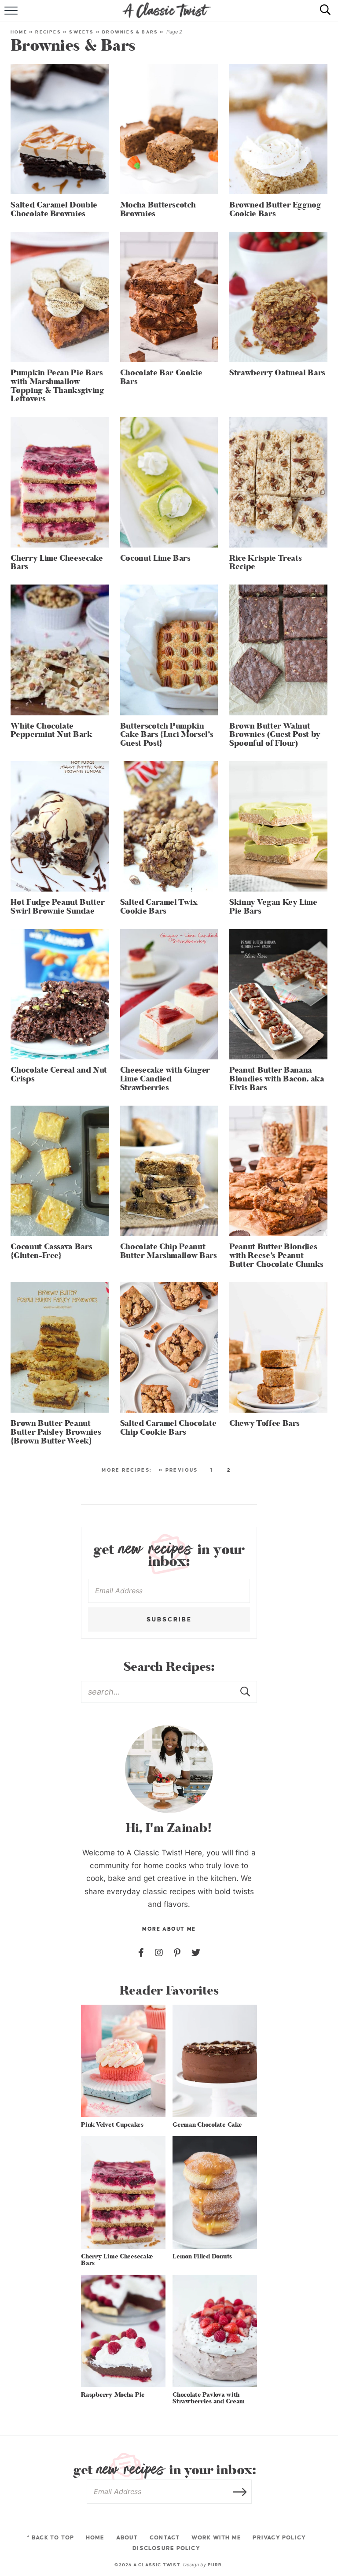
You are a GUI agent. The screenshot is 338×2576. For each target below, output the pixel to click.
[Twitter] (196, 1953)
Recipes (48, 32)
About (127, 2538)
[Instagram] (159, 1953)
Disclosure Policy (166, 2548)
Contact (165, 2538)
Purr (215, 2565)
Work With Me (217, 2538)
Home (19, 32)
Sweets (81, 32)
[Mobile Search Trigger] (321, 15)
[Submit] (246, 1691)
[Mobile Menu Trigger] (12, 15)
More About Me (169, 1929)
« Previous (178, 1470)
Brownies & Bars (130, 32)
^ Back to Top (51, 2538)
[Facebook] (141, 1953)
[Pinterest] (177, 1953)
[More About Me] (169, 1769)
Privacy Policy (279, 2538)
